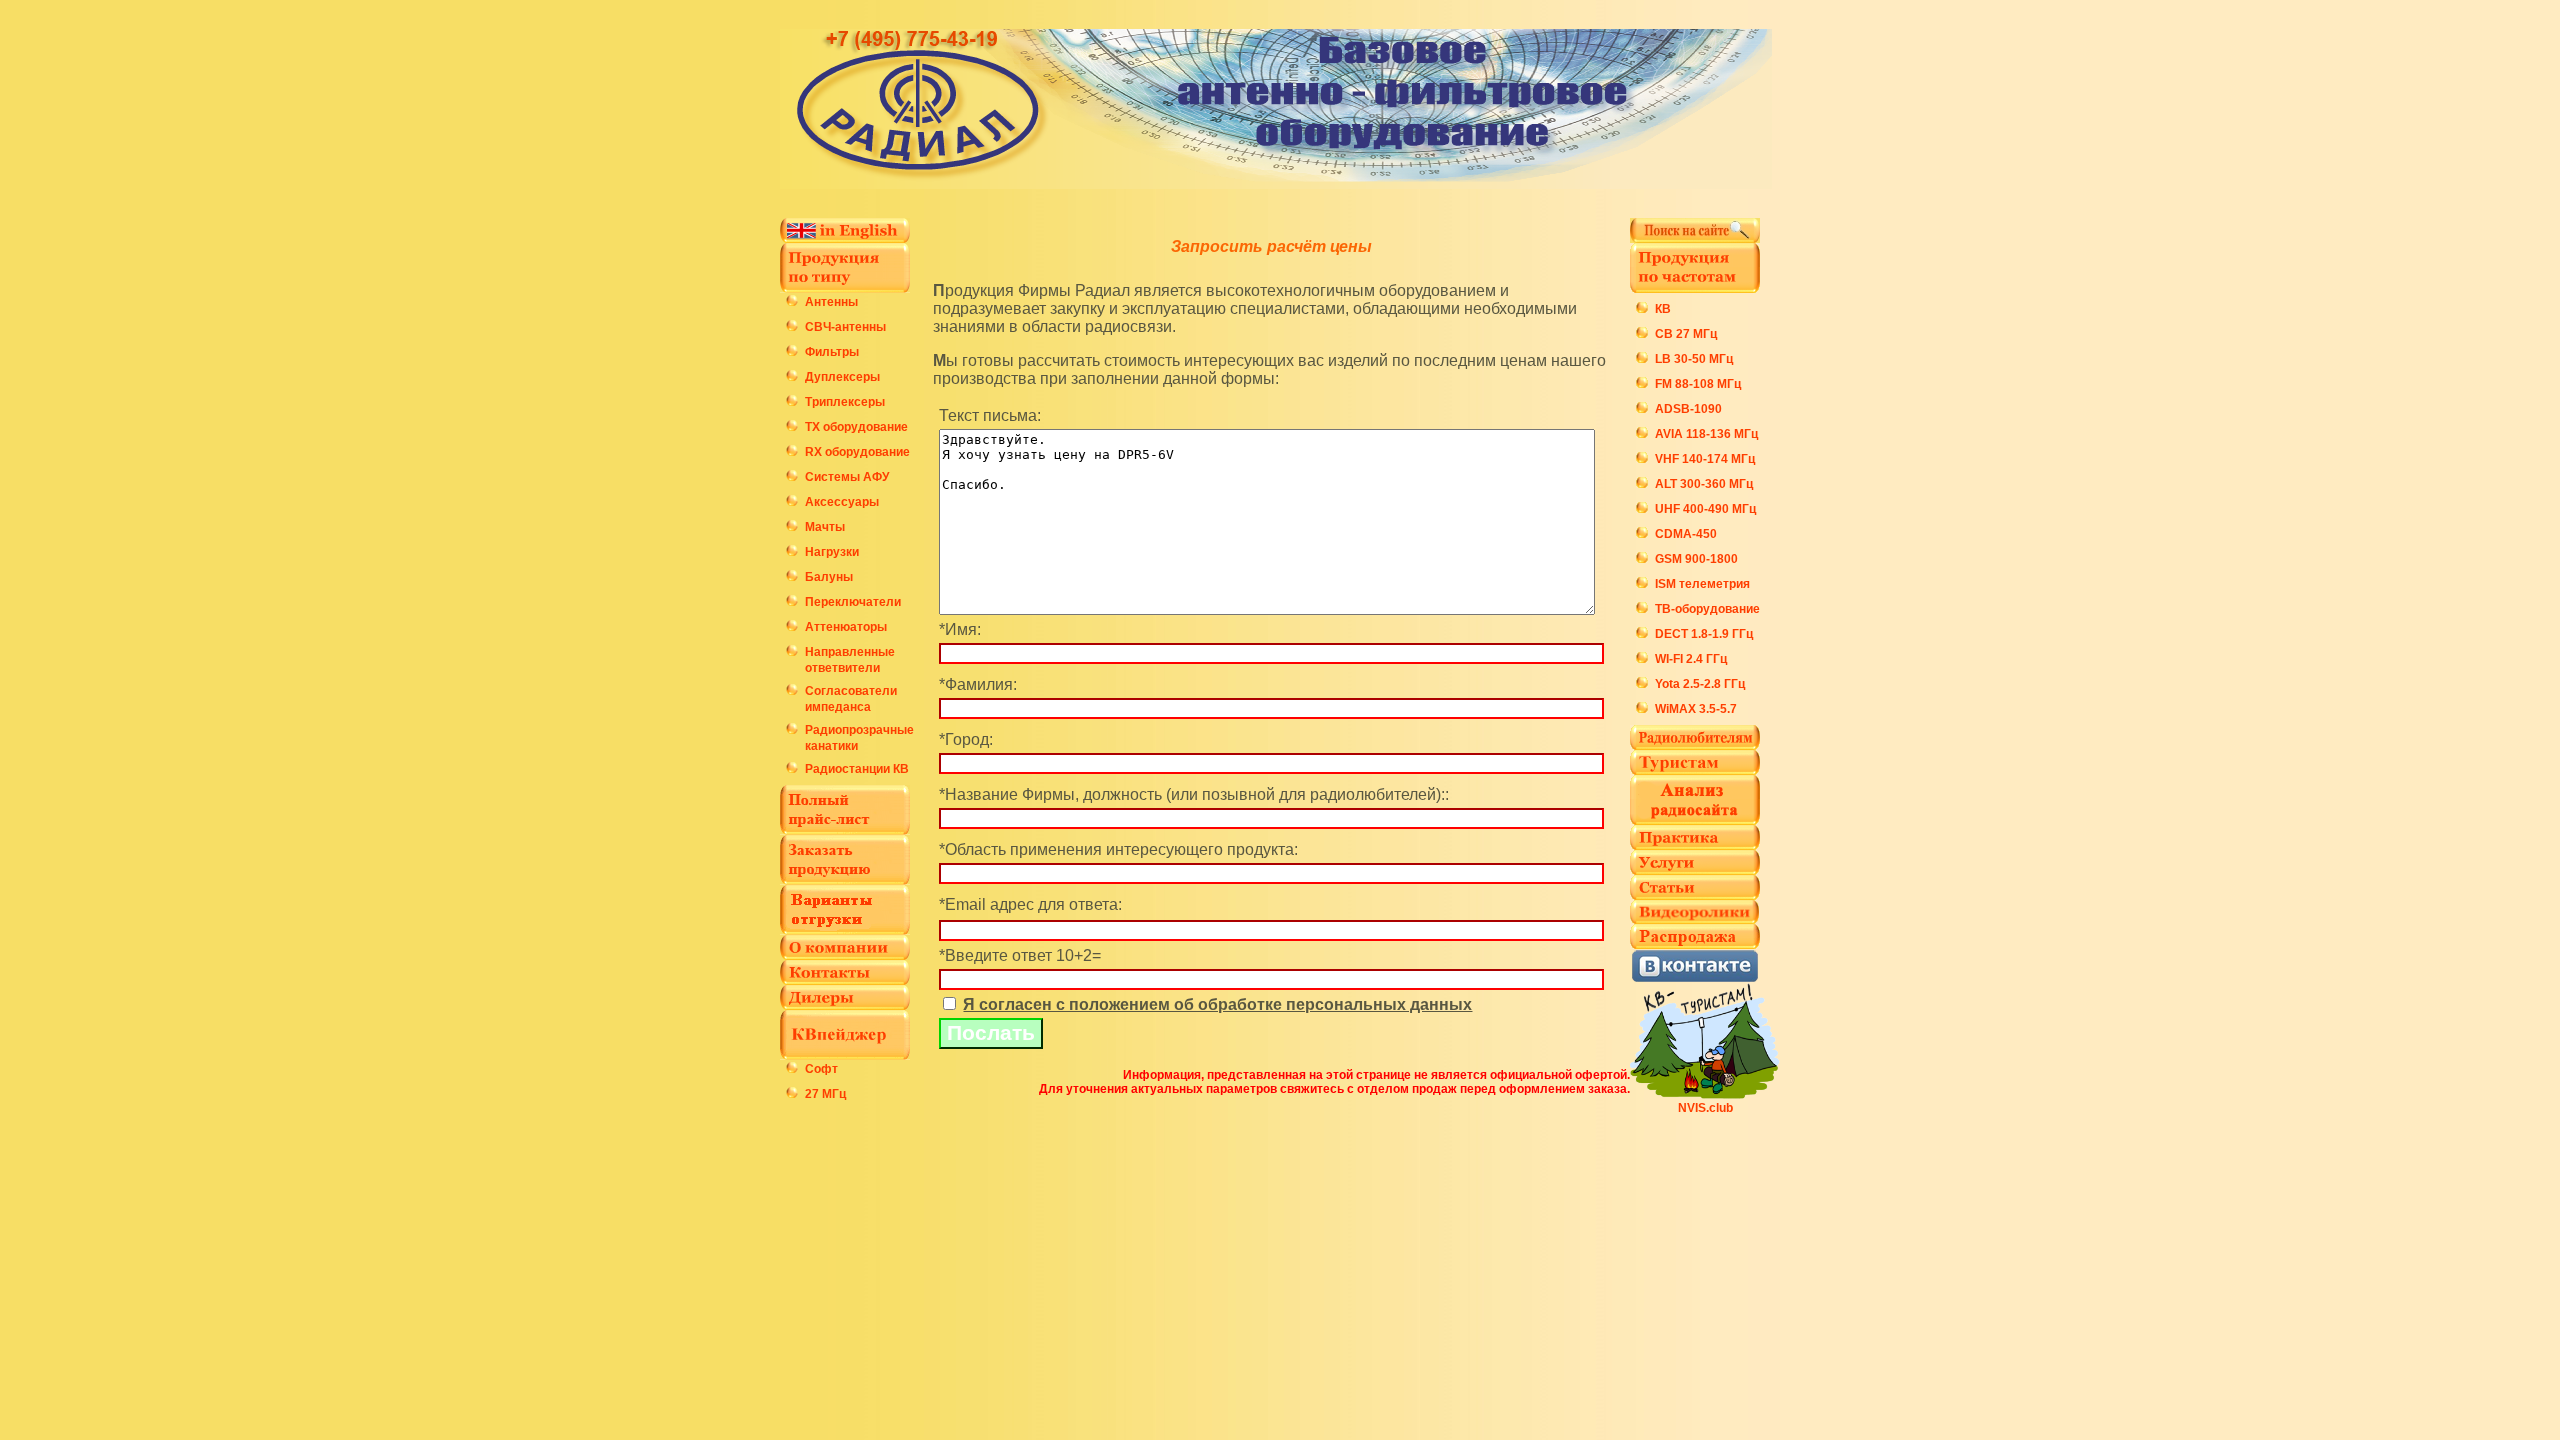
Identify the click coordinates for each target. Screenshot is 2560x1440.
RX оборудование (857, 452)
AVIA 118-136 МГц (1706, 434)
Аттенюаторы (846, 627)
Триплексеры (845, 402)
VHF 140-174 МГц (1705, 459)
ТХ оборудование (856, 427)
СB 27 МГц (1686, 334)
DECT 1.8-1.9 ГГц (1704, 634)
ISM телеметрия (1702, 584)
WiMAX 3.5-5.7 (1696, 709)
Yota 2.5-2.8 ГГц (1700, 684)
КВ (1663, 309)
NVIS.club (1705, 1108)
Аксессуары (842, 502)
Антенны (831, 302)
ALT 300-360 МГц (1704, 484)
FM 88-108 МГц (1698, 384)
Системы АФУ (847, 477)
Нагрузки (832, 552)
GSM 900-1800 (1696, 559)
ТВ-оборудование (1707, 609)
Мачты (825, 527)
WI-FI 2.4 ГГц (1691, 659)
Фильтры (832, 352)
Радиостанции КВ (857, 769)
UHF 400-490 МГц (1705, 509)
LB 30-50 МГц (1694, 359)
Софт (821, 1069)
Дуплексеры (842, 377)
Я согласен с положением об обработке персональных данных (1217, 1004)
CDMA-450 (1686, 534)
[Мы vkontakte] (1695, 977)
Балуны (829, 577)
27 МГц (825, 1094)
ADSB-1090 (1688, 409)
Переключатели (853, 602)
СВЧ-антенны (845, 327)
